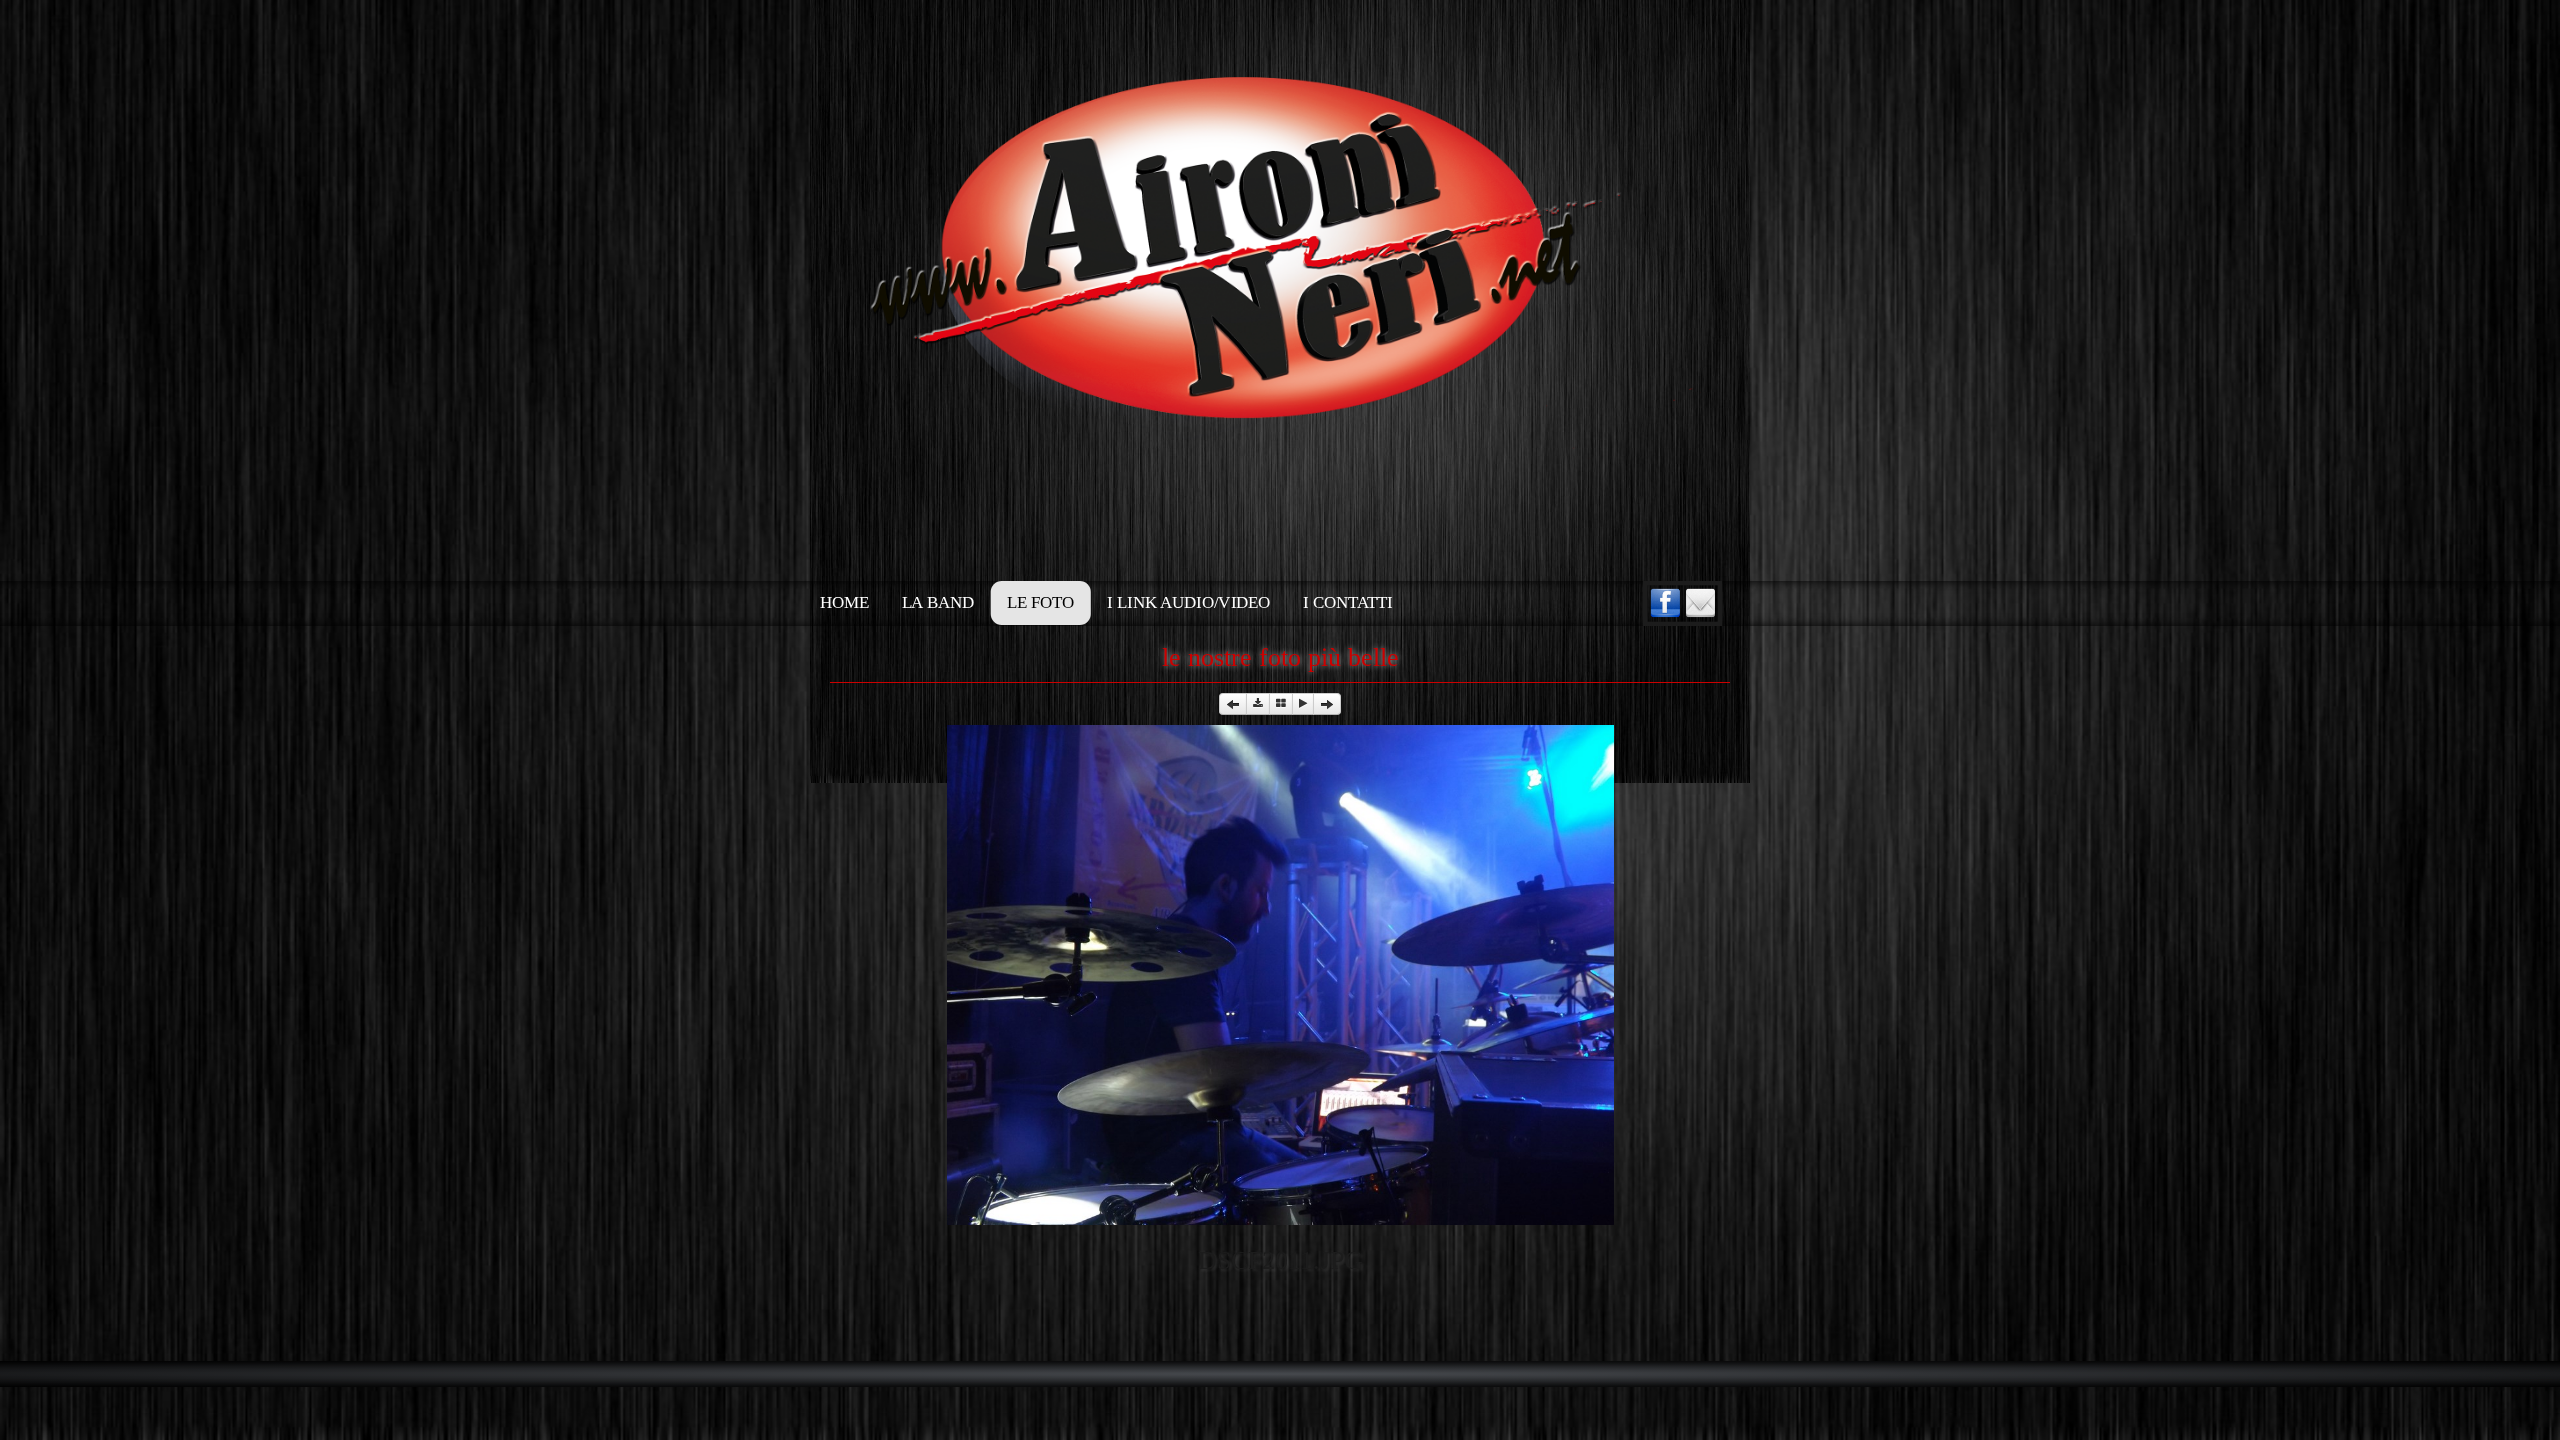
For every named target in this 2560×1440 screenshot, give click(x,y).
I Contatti (1347, 603)
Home (844, 603)
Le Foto (1040, 603)
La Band (938, 603)
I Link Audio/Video (1188, 603)
